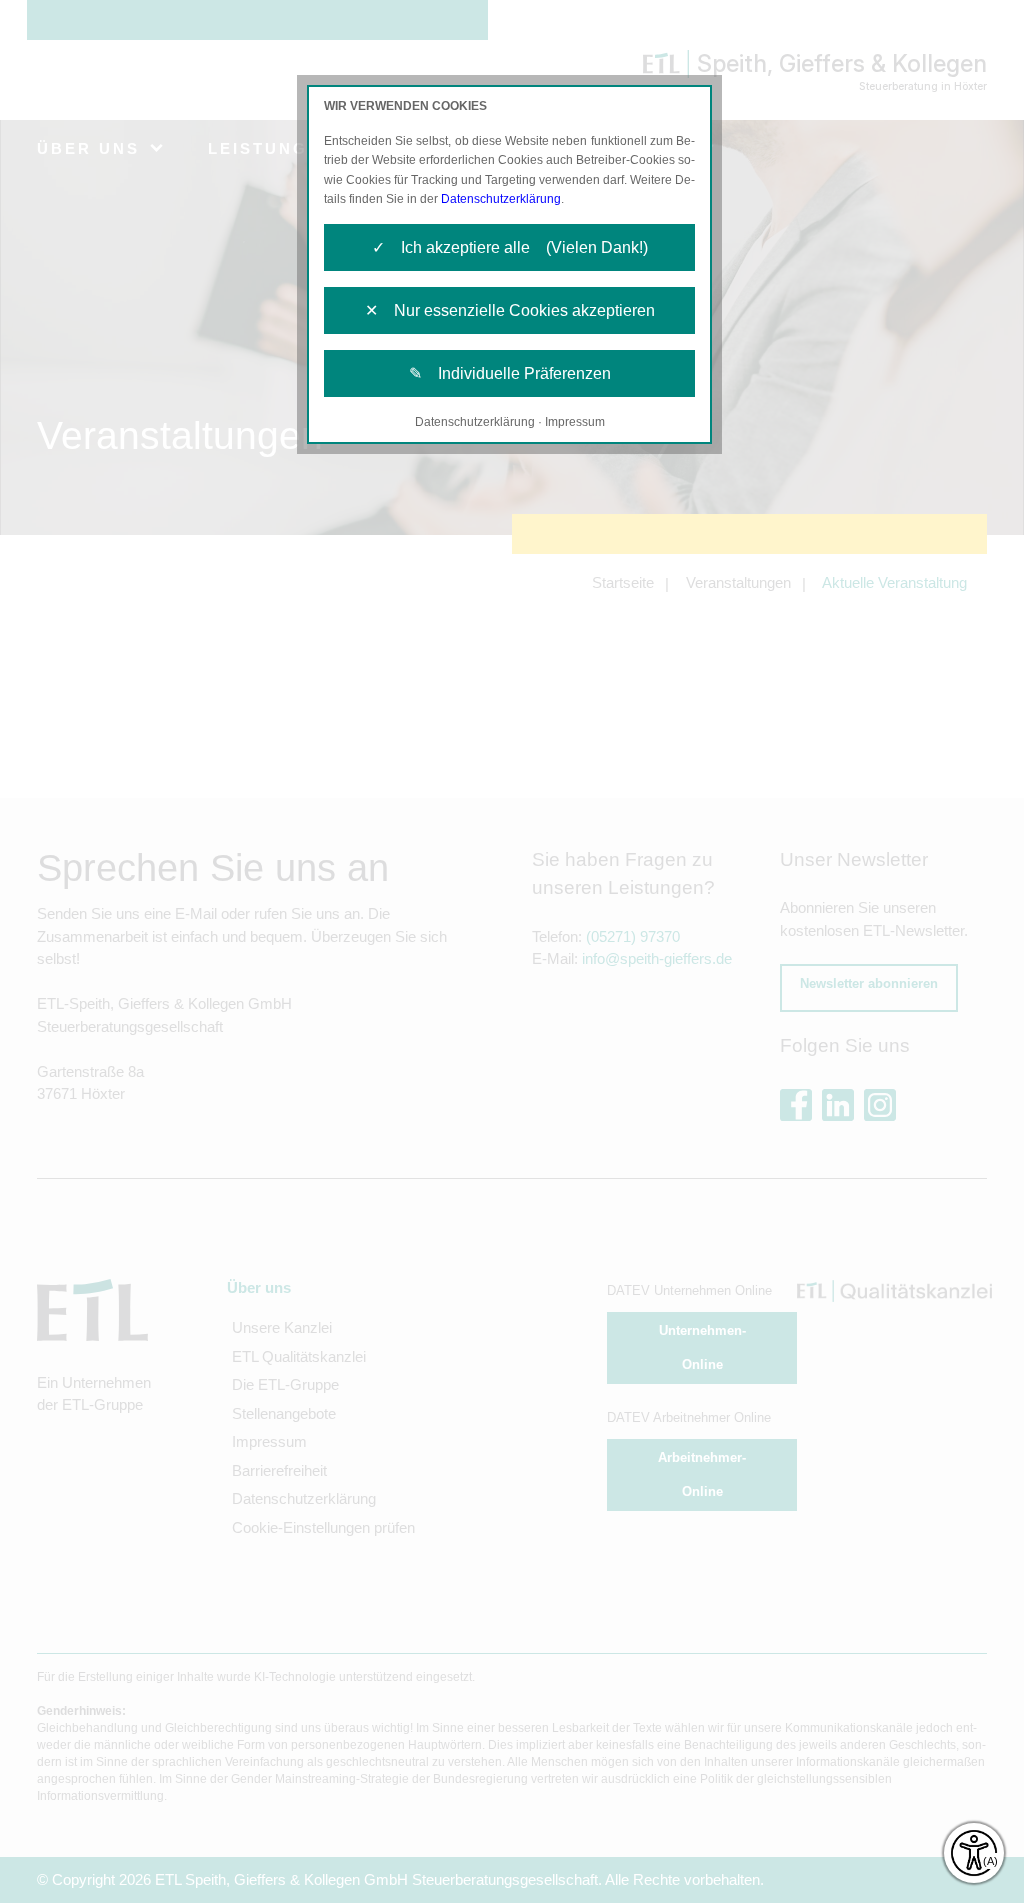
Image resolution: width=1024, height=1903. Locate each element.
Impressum (575, 422)
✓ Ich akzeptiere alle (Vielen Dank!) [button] (510, 247)
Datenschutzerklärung (501, 199)
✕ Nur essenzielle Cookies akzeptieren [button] (510, 310)
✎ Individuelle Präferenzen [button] (510, 373)
